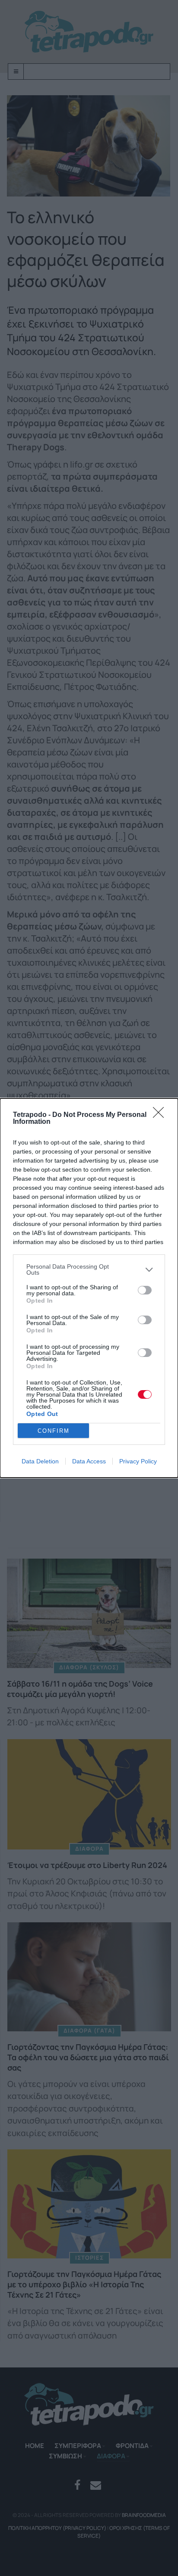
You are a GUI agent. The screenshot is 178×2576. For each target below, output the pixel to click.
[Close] (161, 1115)
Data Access (89, 1461)
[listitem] (89, 1269)
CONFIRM (54, 1431)
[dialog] (89, 1288)
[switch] (145, 1290)
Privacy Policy (138, 1461)
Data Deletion (40, 1461)
